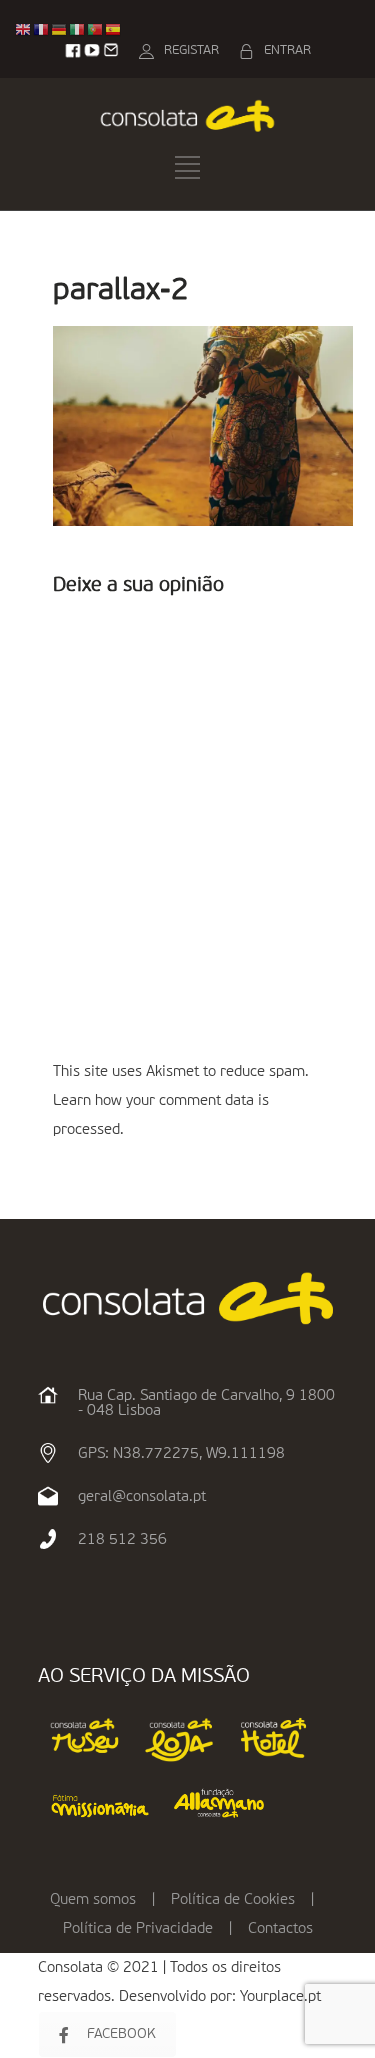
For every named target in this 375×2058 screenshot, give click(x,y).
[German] (60, 29)
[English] (24, 29)
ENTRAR (287, 50)
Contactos (280, 1928)
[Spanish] (114, 29)
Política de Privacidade (138, 1928)
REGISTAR (191, 50)
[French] (42, 29)
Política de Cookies (233, 1899)
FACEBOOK (121, 2034)
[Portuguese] (96, 29)
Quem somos (93, 1899)
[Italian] (78, 29)
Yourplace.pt (280, 1996)
